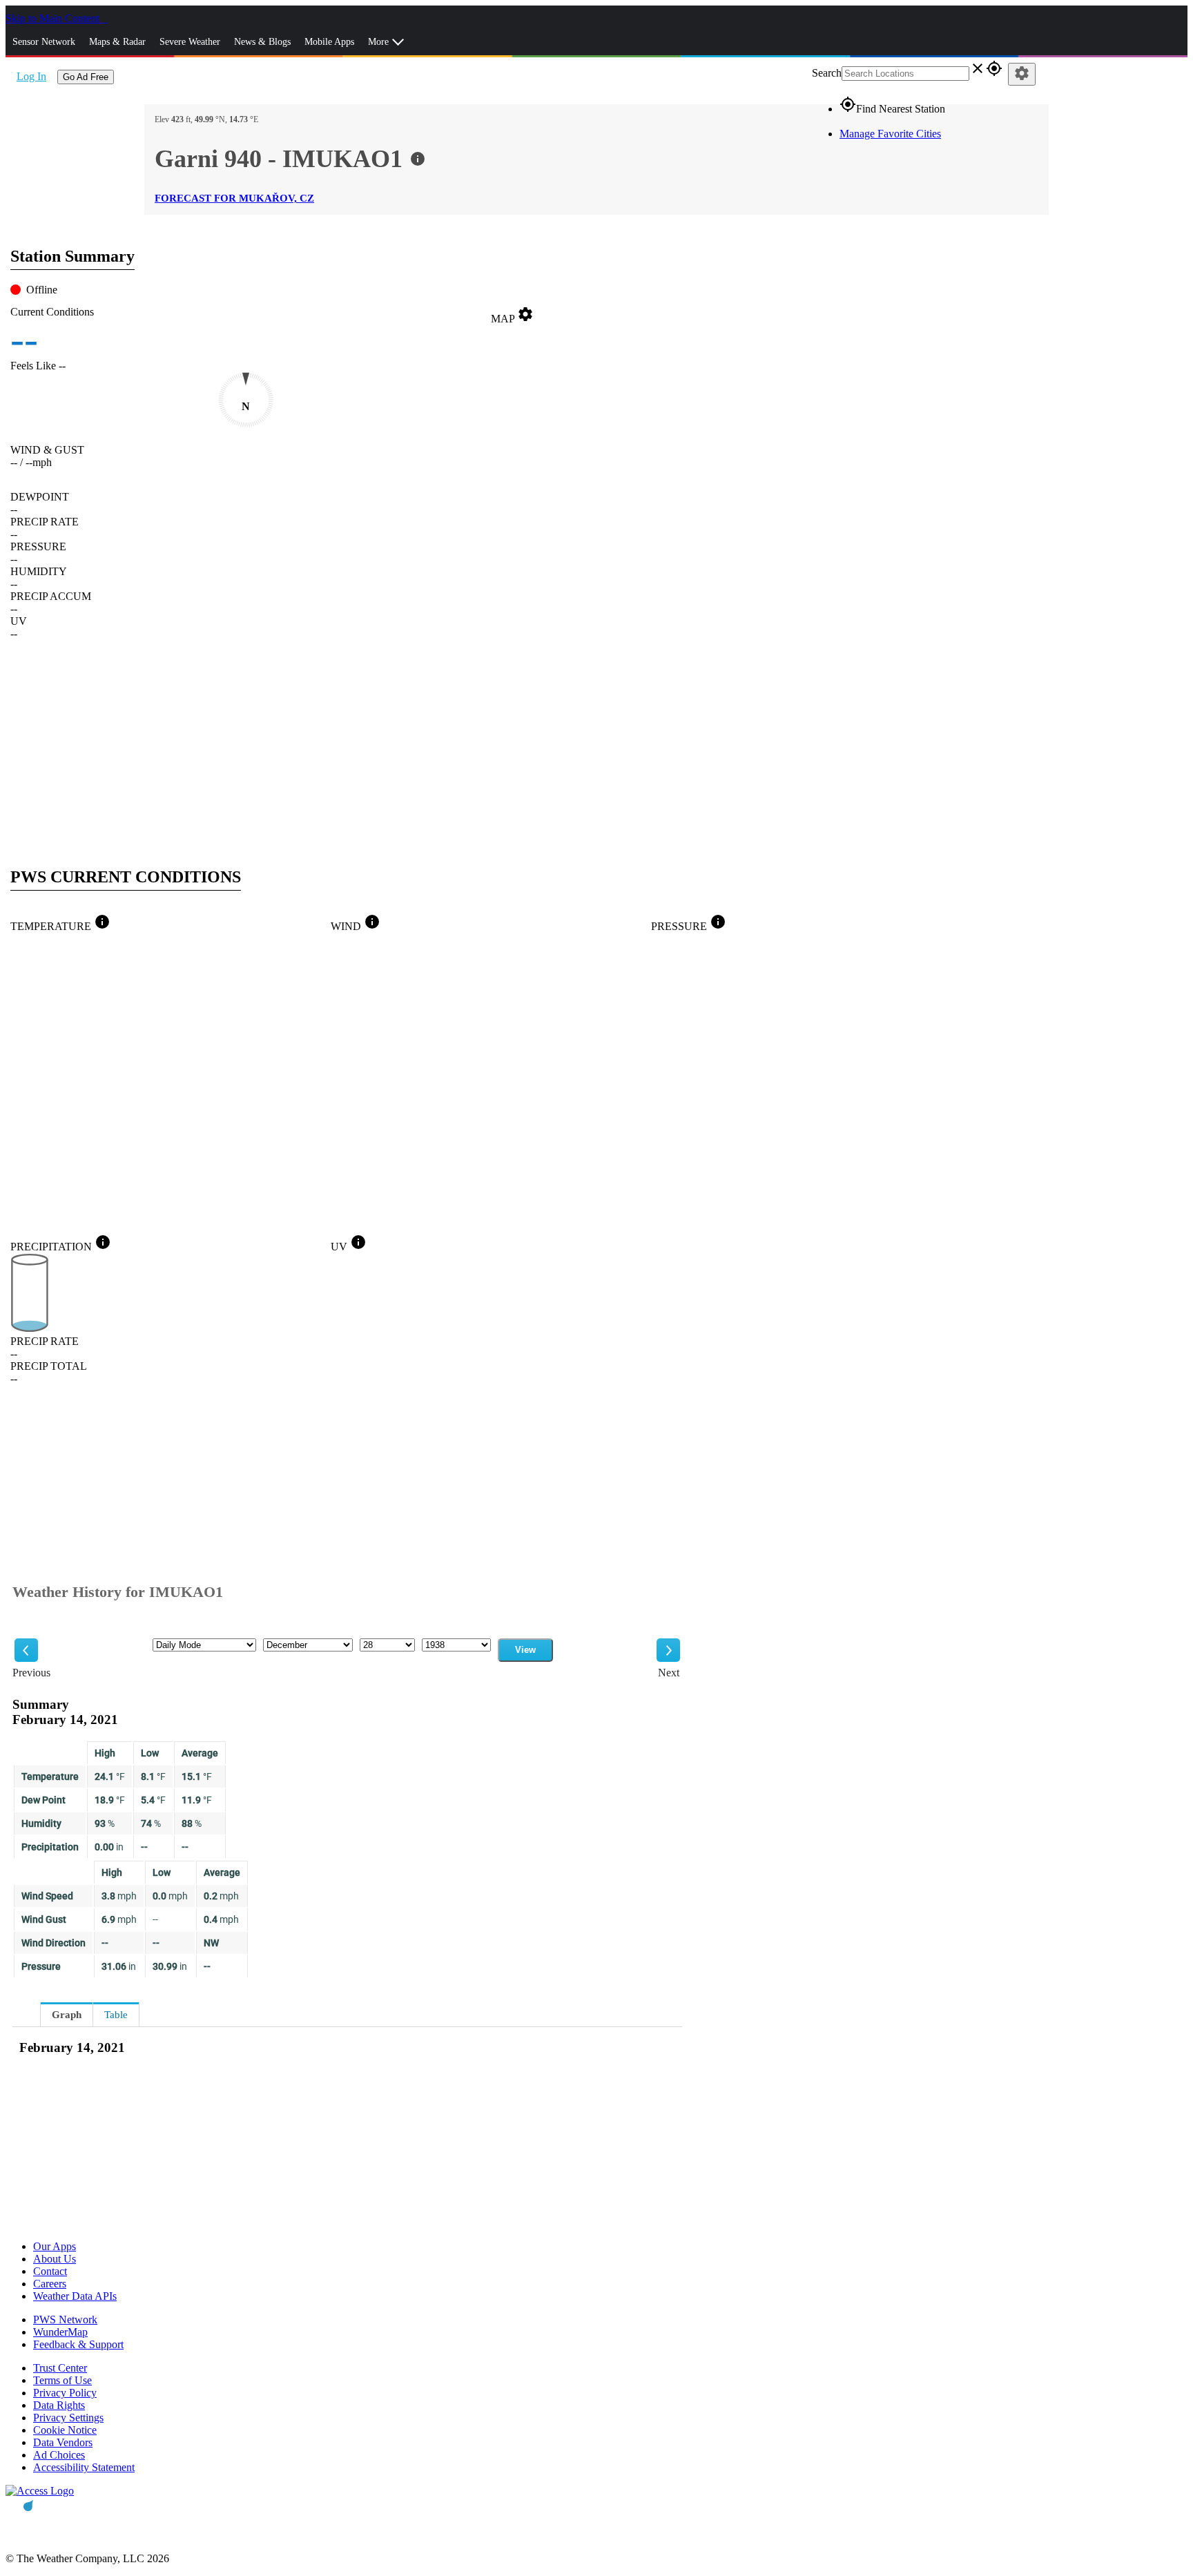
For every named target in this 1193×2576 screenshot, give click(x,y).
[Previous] (26, 1650)
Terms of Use (62, 2380)
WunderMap (60, 2332)
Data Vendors (63, 2442)
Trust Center (60, 2368)
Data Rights (59, 2405)
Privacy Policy (65, 2393)
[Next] (668, 1650)
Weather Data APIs (75, 2296)
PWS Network (65, 2320)
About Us (55, 2259)
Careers (50, 2284)
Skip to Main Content (54, 18)
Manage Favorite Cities (890, 134)
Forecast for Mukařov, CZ (234, 198)
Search (827, 73)
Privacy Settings (68, 2418)
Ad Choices (59, 2455)
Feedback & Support (78, 2344)
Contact (50, 2271)
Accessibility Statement (84, 2467)
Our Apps (55, 2246)
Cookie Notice (65, 2430)
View (525, 1650)
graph (67, 2015)
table (116, 2015)
